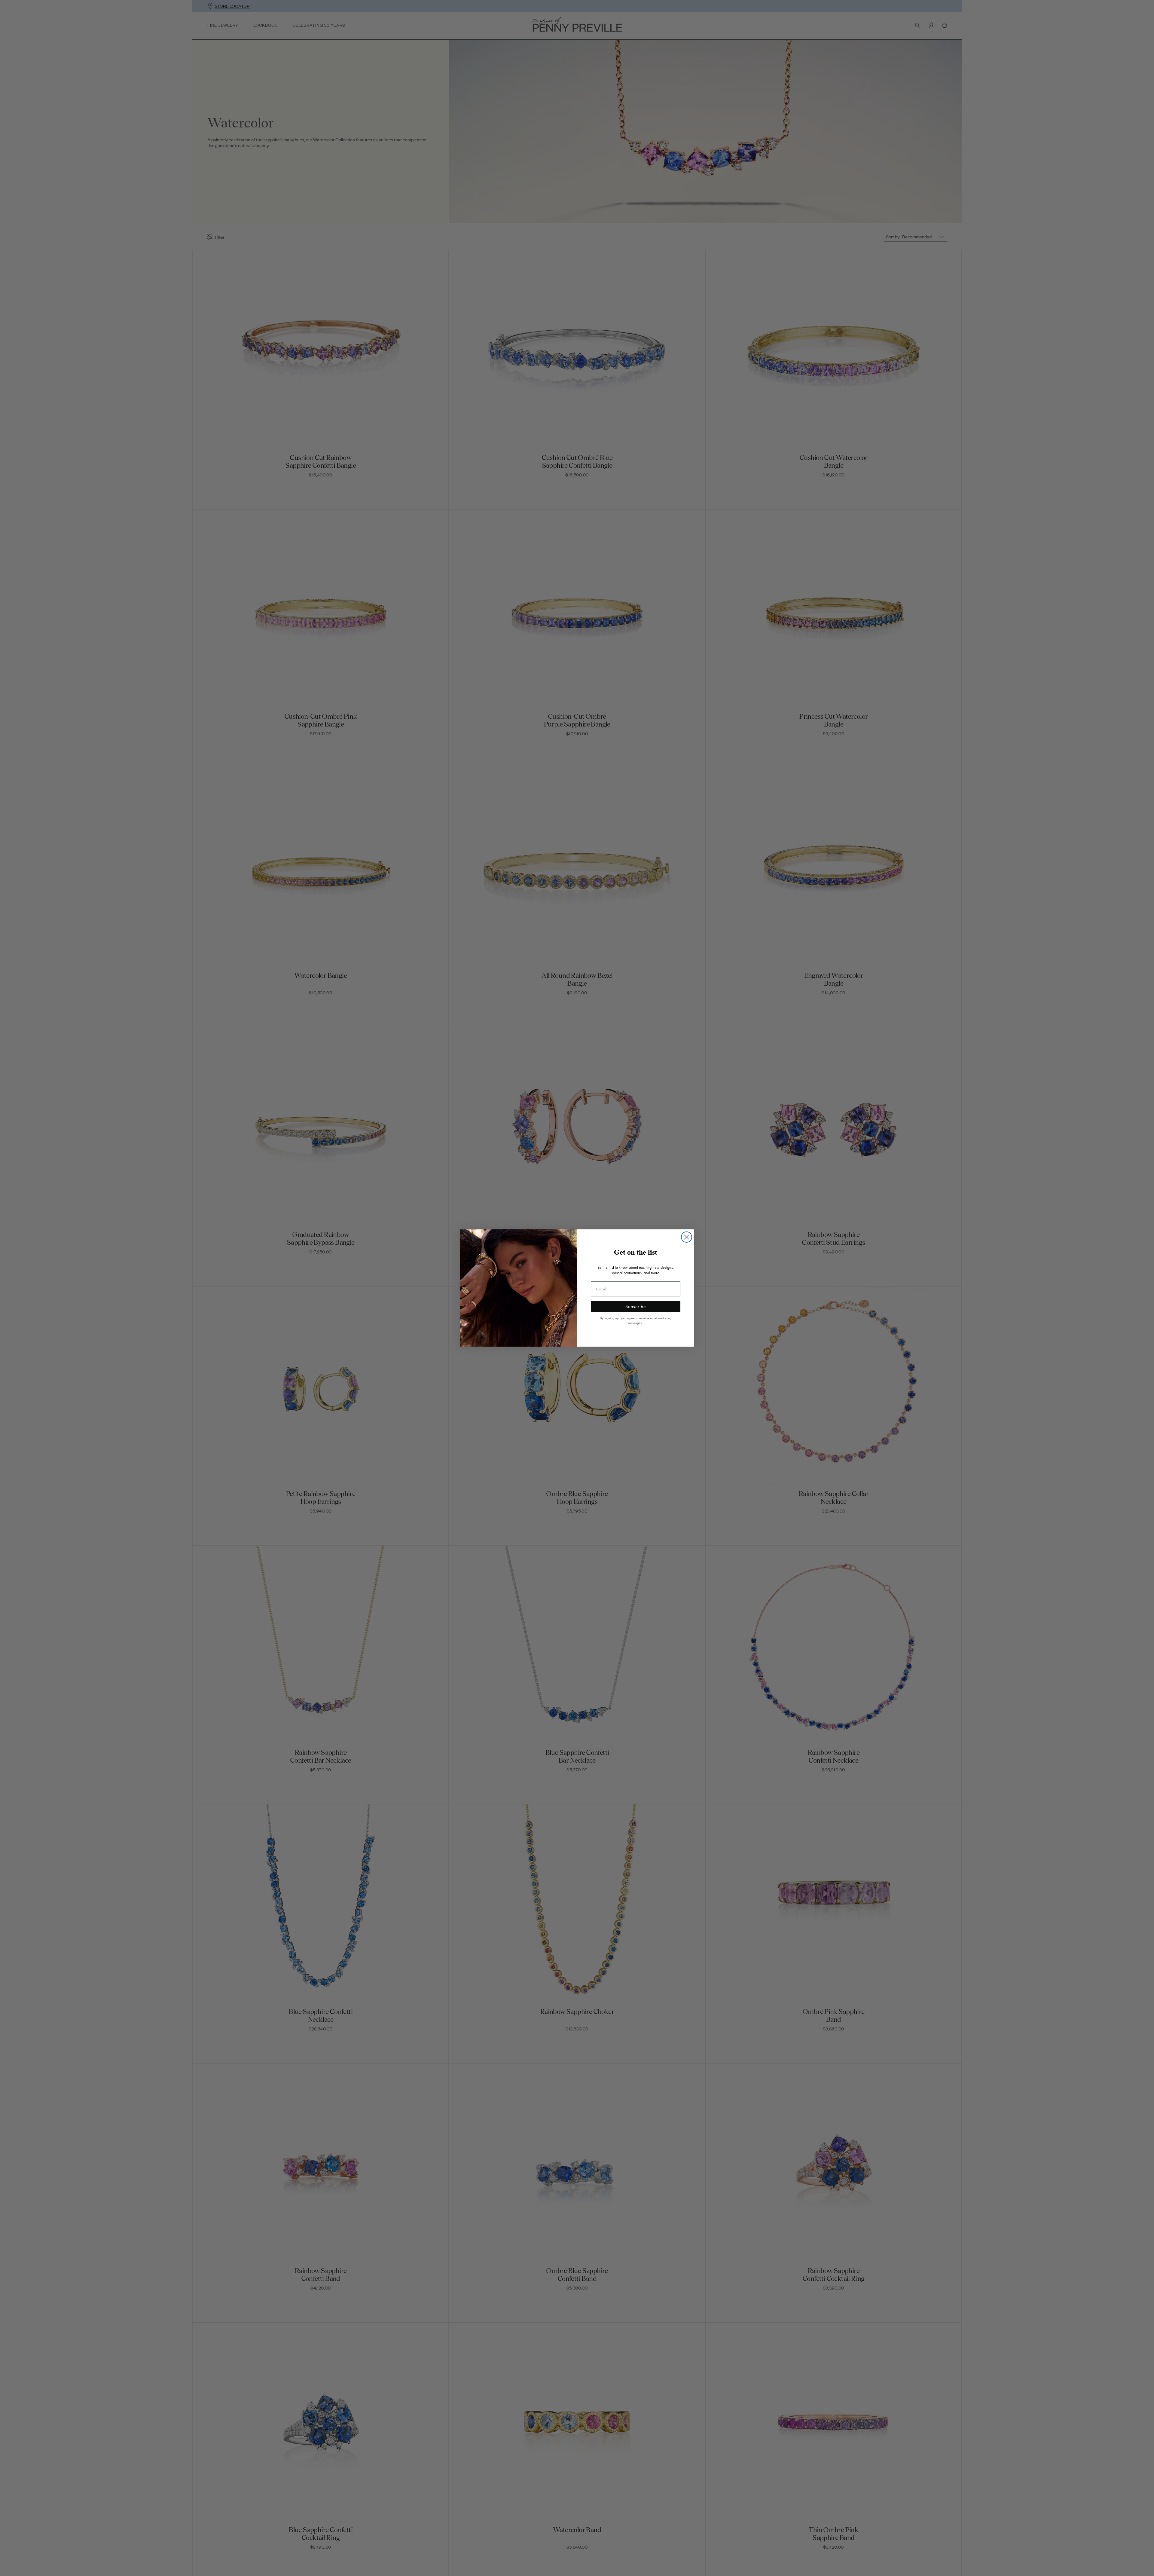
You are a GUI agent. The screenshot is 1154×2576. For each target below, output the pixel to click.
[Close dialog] (687, 1237)
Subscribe (636, 1306)
